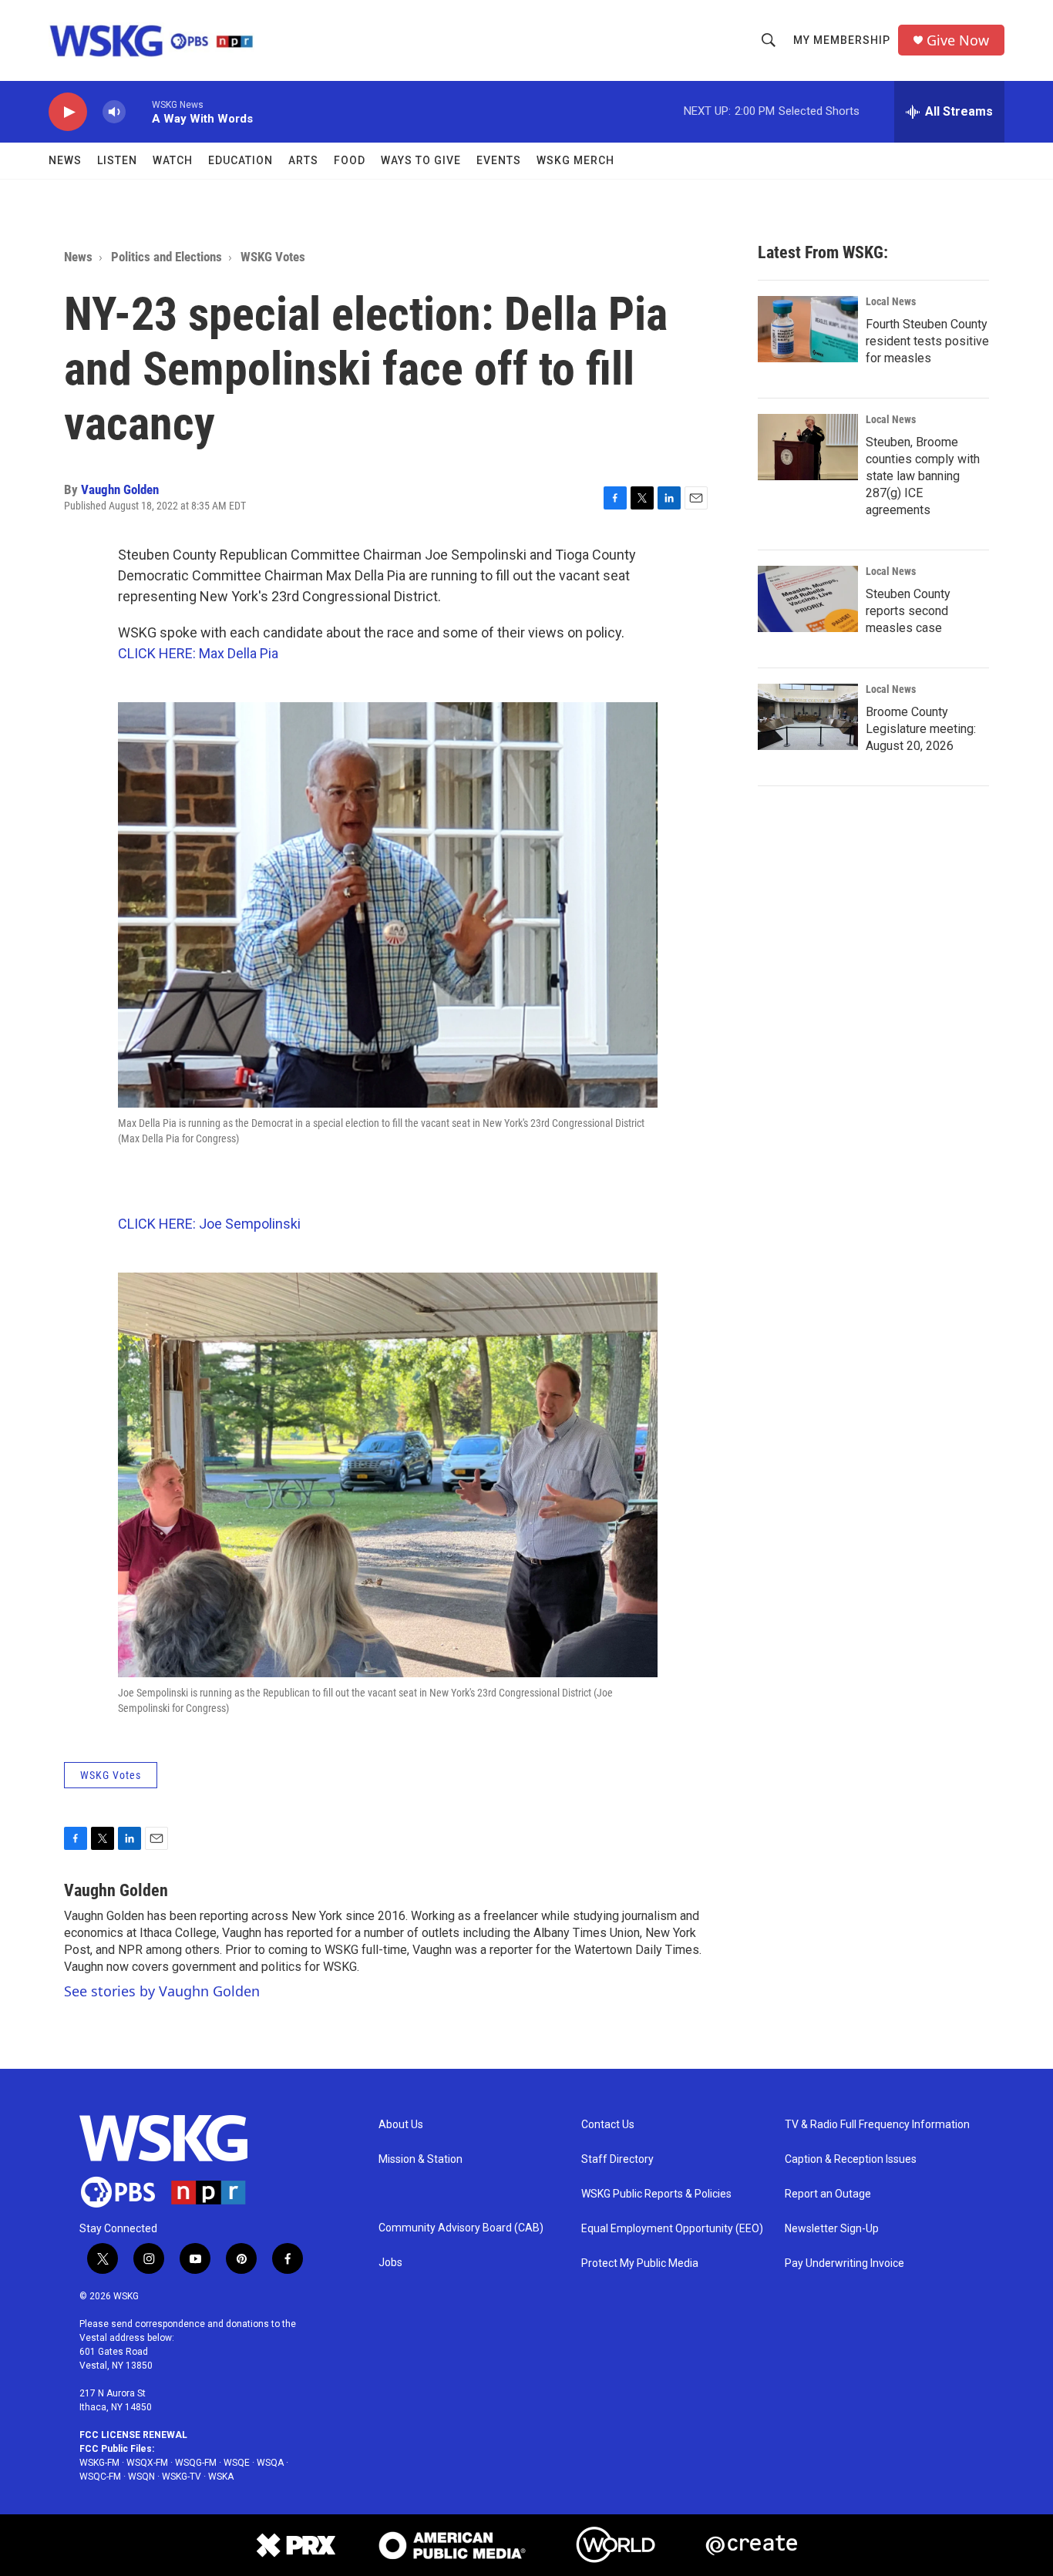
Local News (891, 301)
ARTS (303, 160)
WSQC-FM (100, 2477)
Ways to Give (421, 160)
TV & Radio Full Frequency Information (877, 2125)
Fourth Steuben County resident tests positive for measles (927, 341)
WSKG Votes (273, 257)
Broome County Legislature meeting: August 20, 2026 (921, 729)
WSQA (270, 2463)
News (65, 160)
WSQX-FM (147, 2463)
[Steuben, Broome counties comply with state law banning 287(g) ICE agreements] (808, 447)
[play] (68, 112)
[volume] (114, 112)
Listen (117, 160)
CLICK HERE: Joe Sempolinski (209, 1224)
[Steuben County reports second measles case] (808, 599)
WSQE (237, 2463)
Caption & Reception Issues (851, 2159)
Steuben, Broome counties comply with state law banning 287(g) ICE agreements (923, 476)
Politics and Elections (167, 257)
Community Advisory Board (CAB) (461, 2228)
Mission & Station (421, 2159)
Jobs (390, 2263)
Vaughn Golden (120, 489)
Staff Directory (617, 2159)
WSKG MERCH (575, 160)
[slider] (139, 111)
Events (499, 160)
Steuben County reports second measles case (908, 611)
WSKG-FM (99, 2463)
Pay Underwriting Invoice (844, 2263)
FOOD (350, 160)
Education (241, 160)
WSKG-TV (182, 2477)
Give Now (958, 40)
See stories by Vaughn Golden (162, 1991)
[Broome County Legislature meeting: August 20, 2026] (808, 717)
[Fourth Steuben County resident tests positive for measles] (808, 329)
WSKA (221, 2477)
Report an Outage (828, 2194)
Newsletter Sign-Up (832, 2229)
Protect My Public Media (640, 2263)
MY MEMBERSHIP (842, 40)
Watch (173, 160)
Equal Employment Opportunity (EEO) (672, 2229)
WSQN (141, 2477)
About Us (401, 2125)
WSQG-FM (196, 2463)
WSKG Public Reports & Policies (656, 2194)
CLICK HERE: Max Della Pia (198, 653)
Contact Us (608, 2125)
